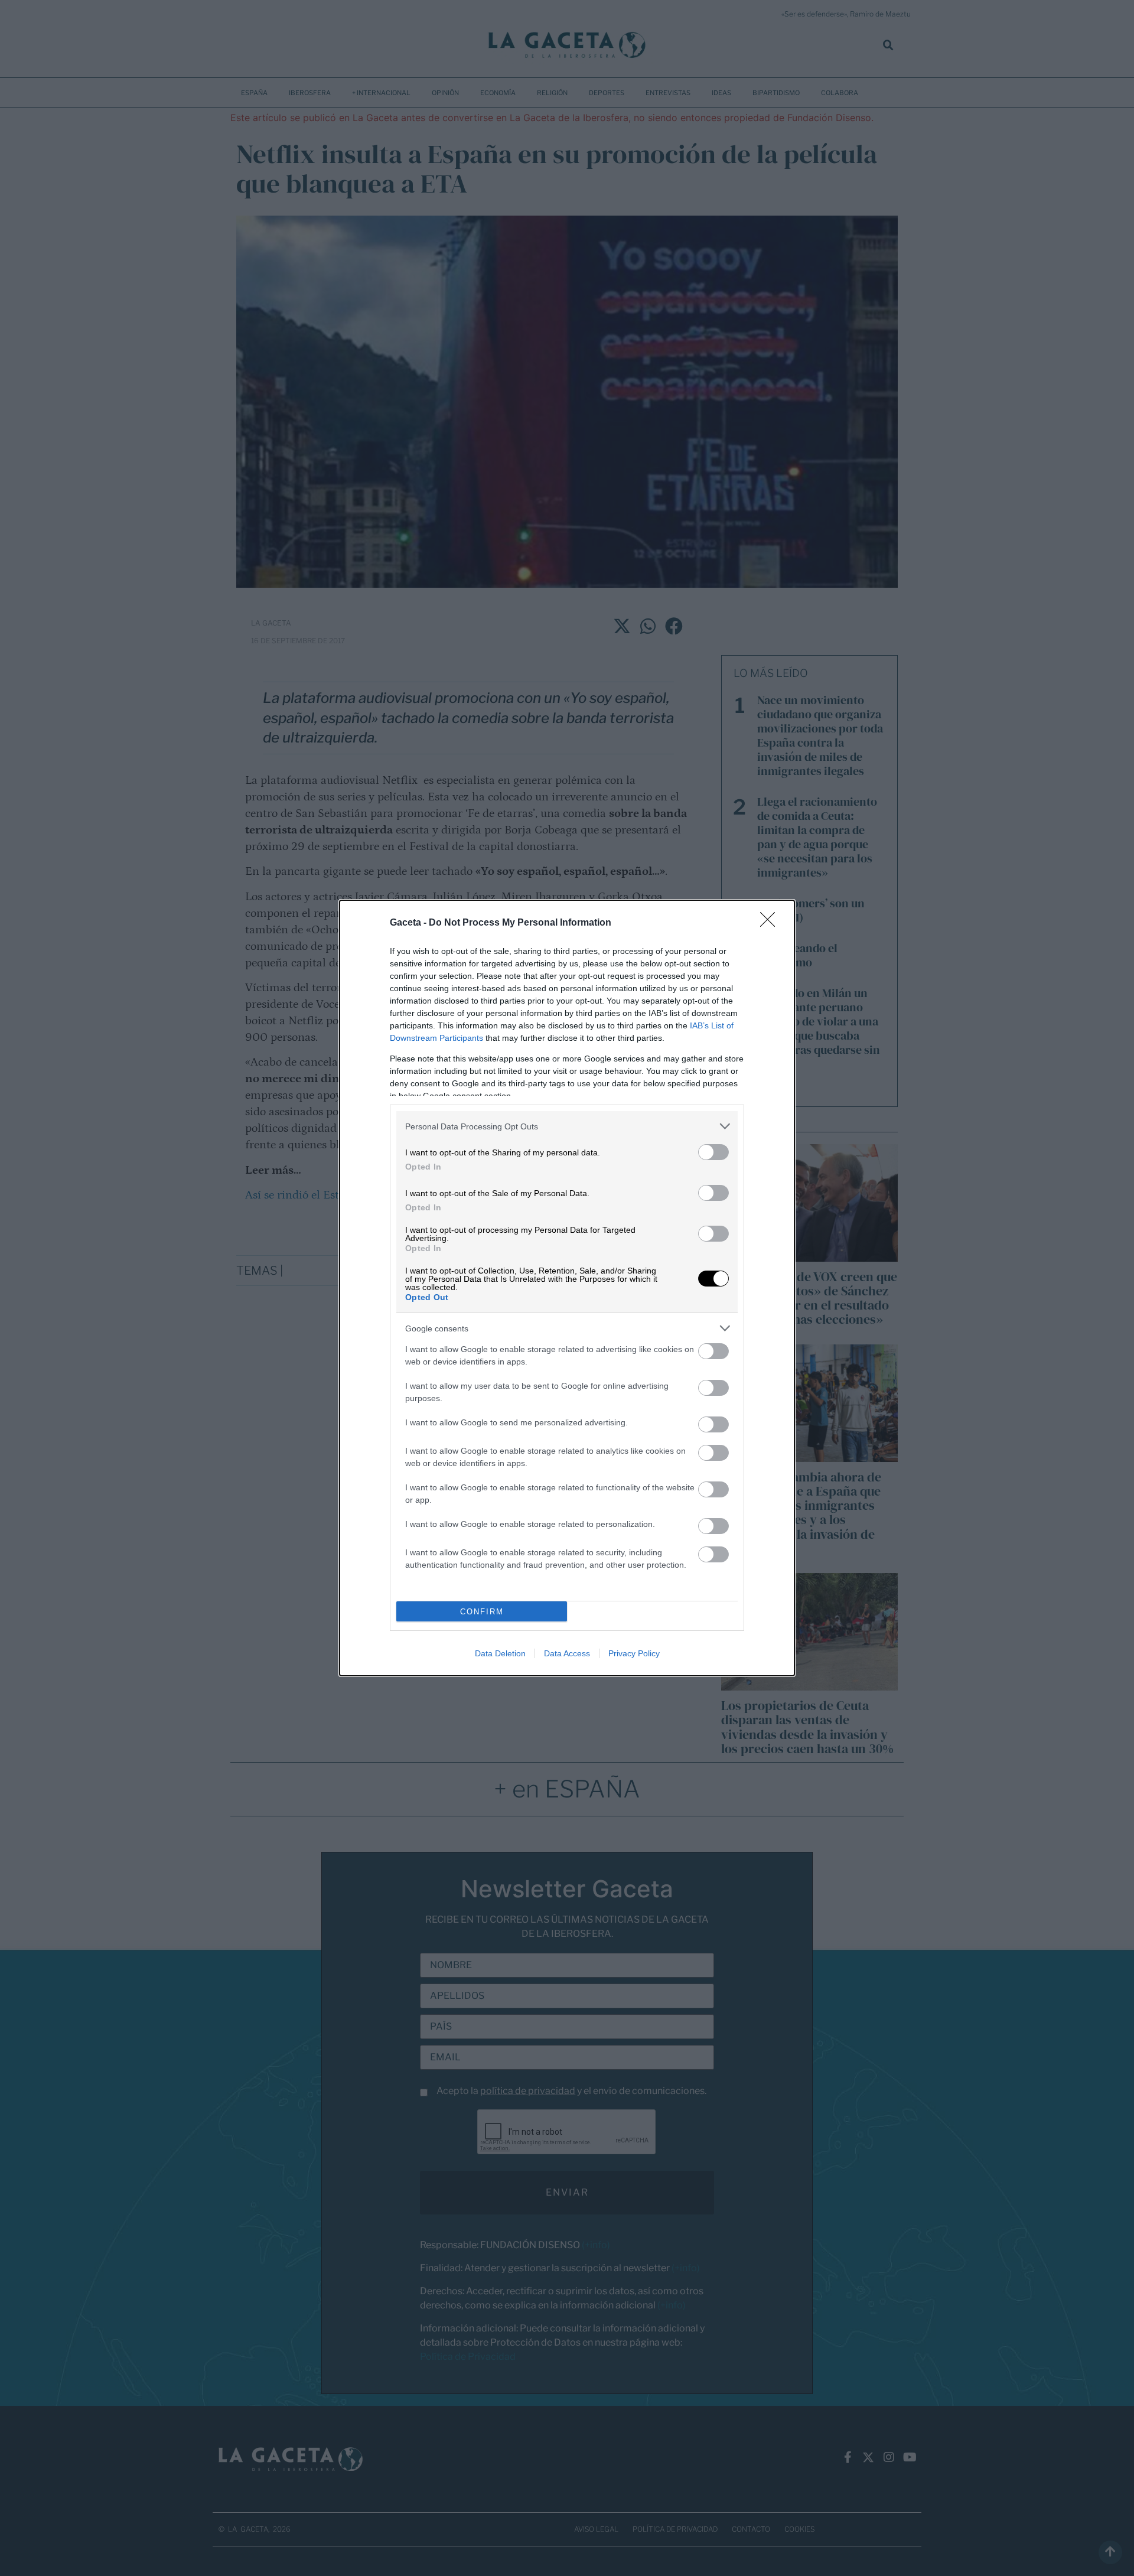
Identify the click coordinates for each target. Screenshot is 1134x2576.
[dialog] (567, 1288)
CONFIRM (482, 1612)
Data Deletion (500, 1653)
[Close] (771, 923)
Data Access (567, 1653)
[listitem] (567, 1126)
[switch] (713, 1152)
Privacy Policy (634, 1653)
